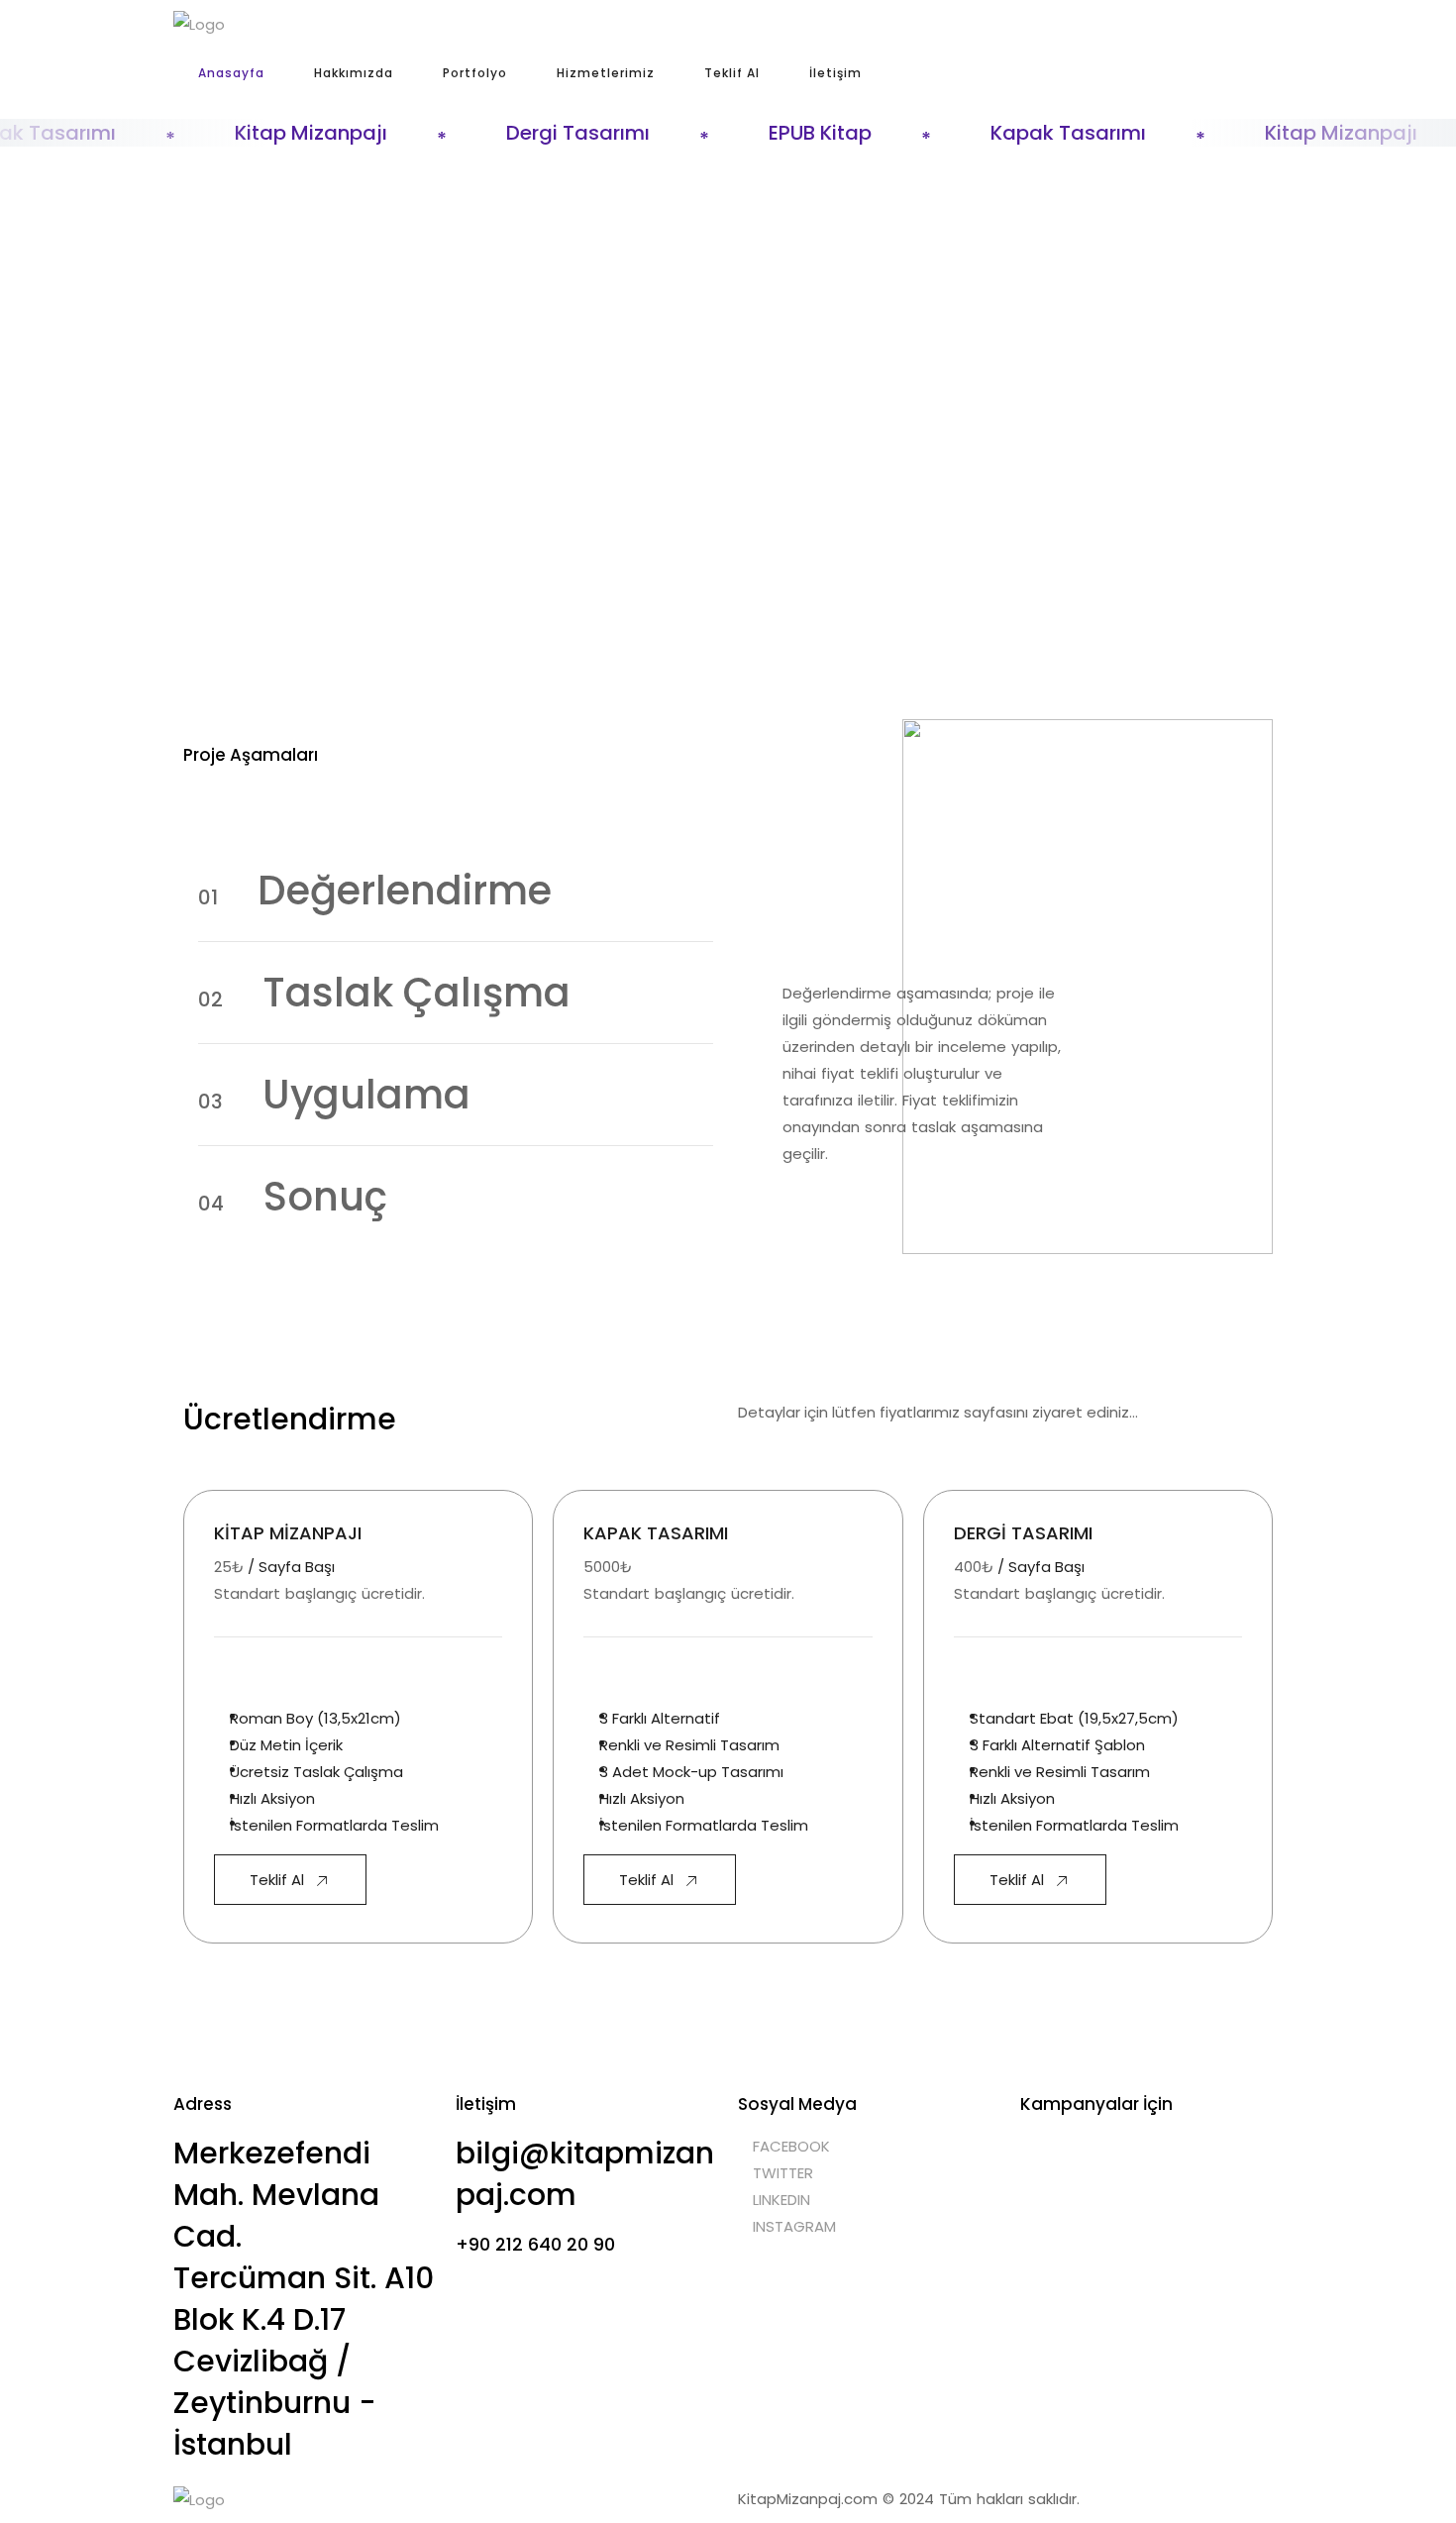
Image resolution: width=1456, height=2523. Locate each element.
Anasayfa (231, 73)
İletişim (835, 73)
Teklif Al (732, 73)
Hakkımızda (354, 73)
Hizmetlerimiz (606, 73)
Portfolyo (475, 73)
